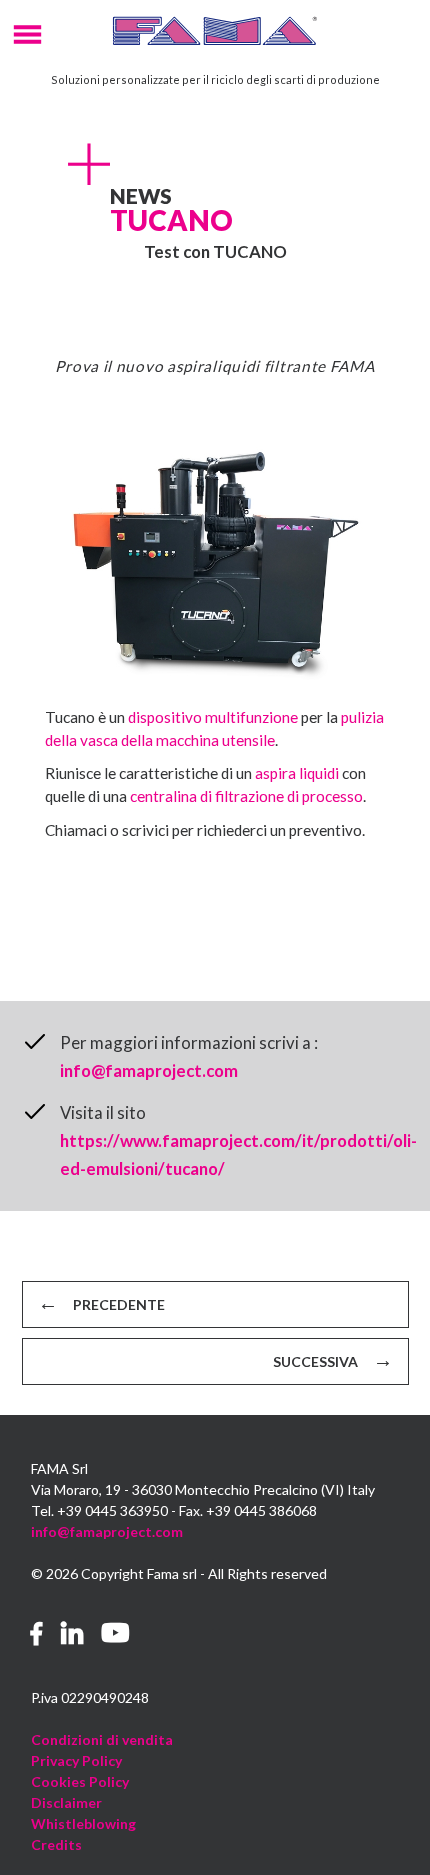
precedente (119, 1304)
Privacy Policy (76, 1760)
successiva (315, 1361)
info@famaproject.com (149, 1070)
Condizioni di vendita (102, 1739)
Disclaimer (66, 1802)
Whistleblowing (83, 1823)
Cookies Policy (80, 1781)
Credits (56, 1844)
